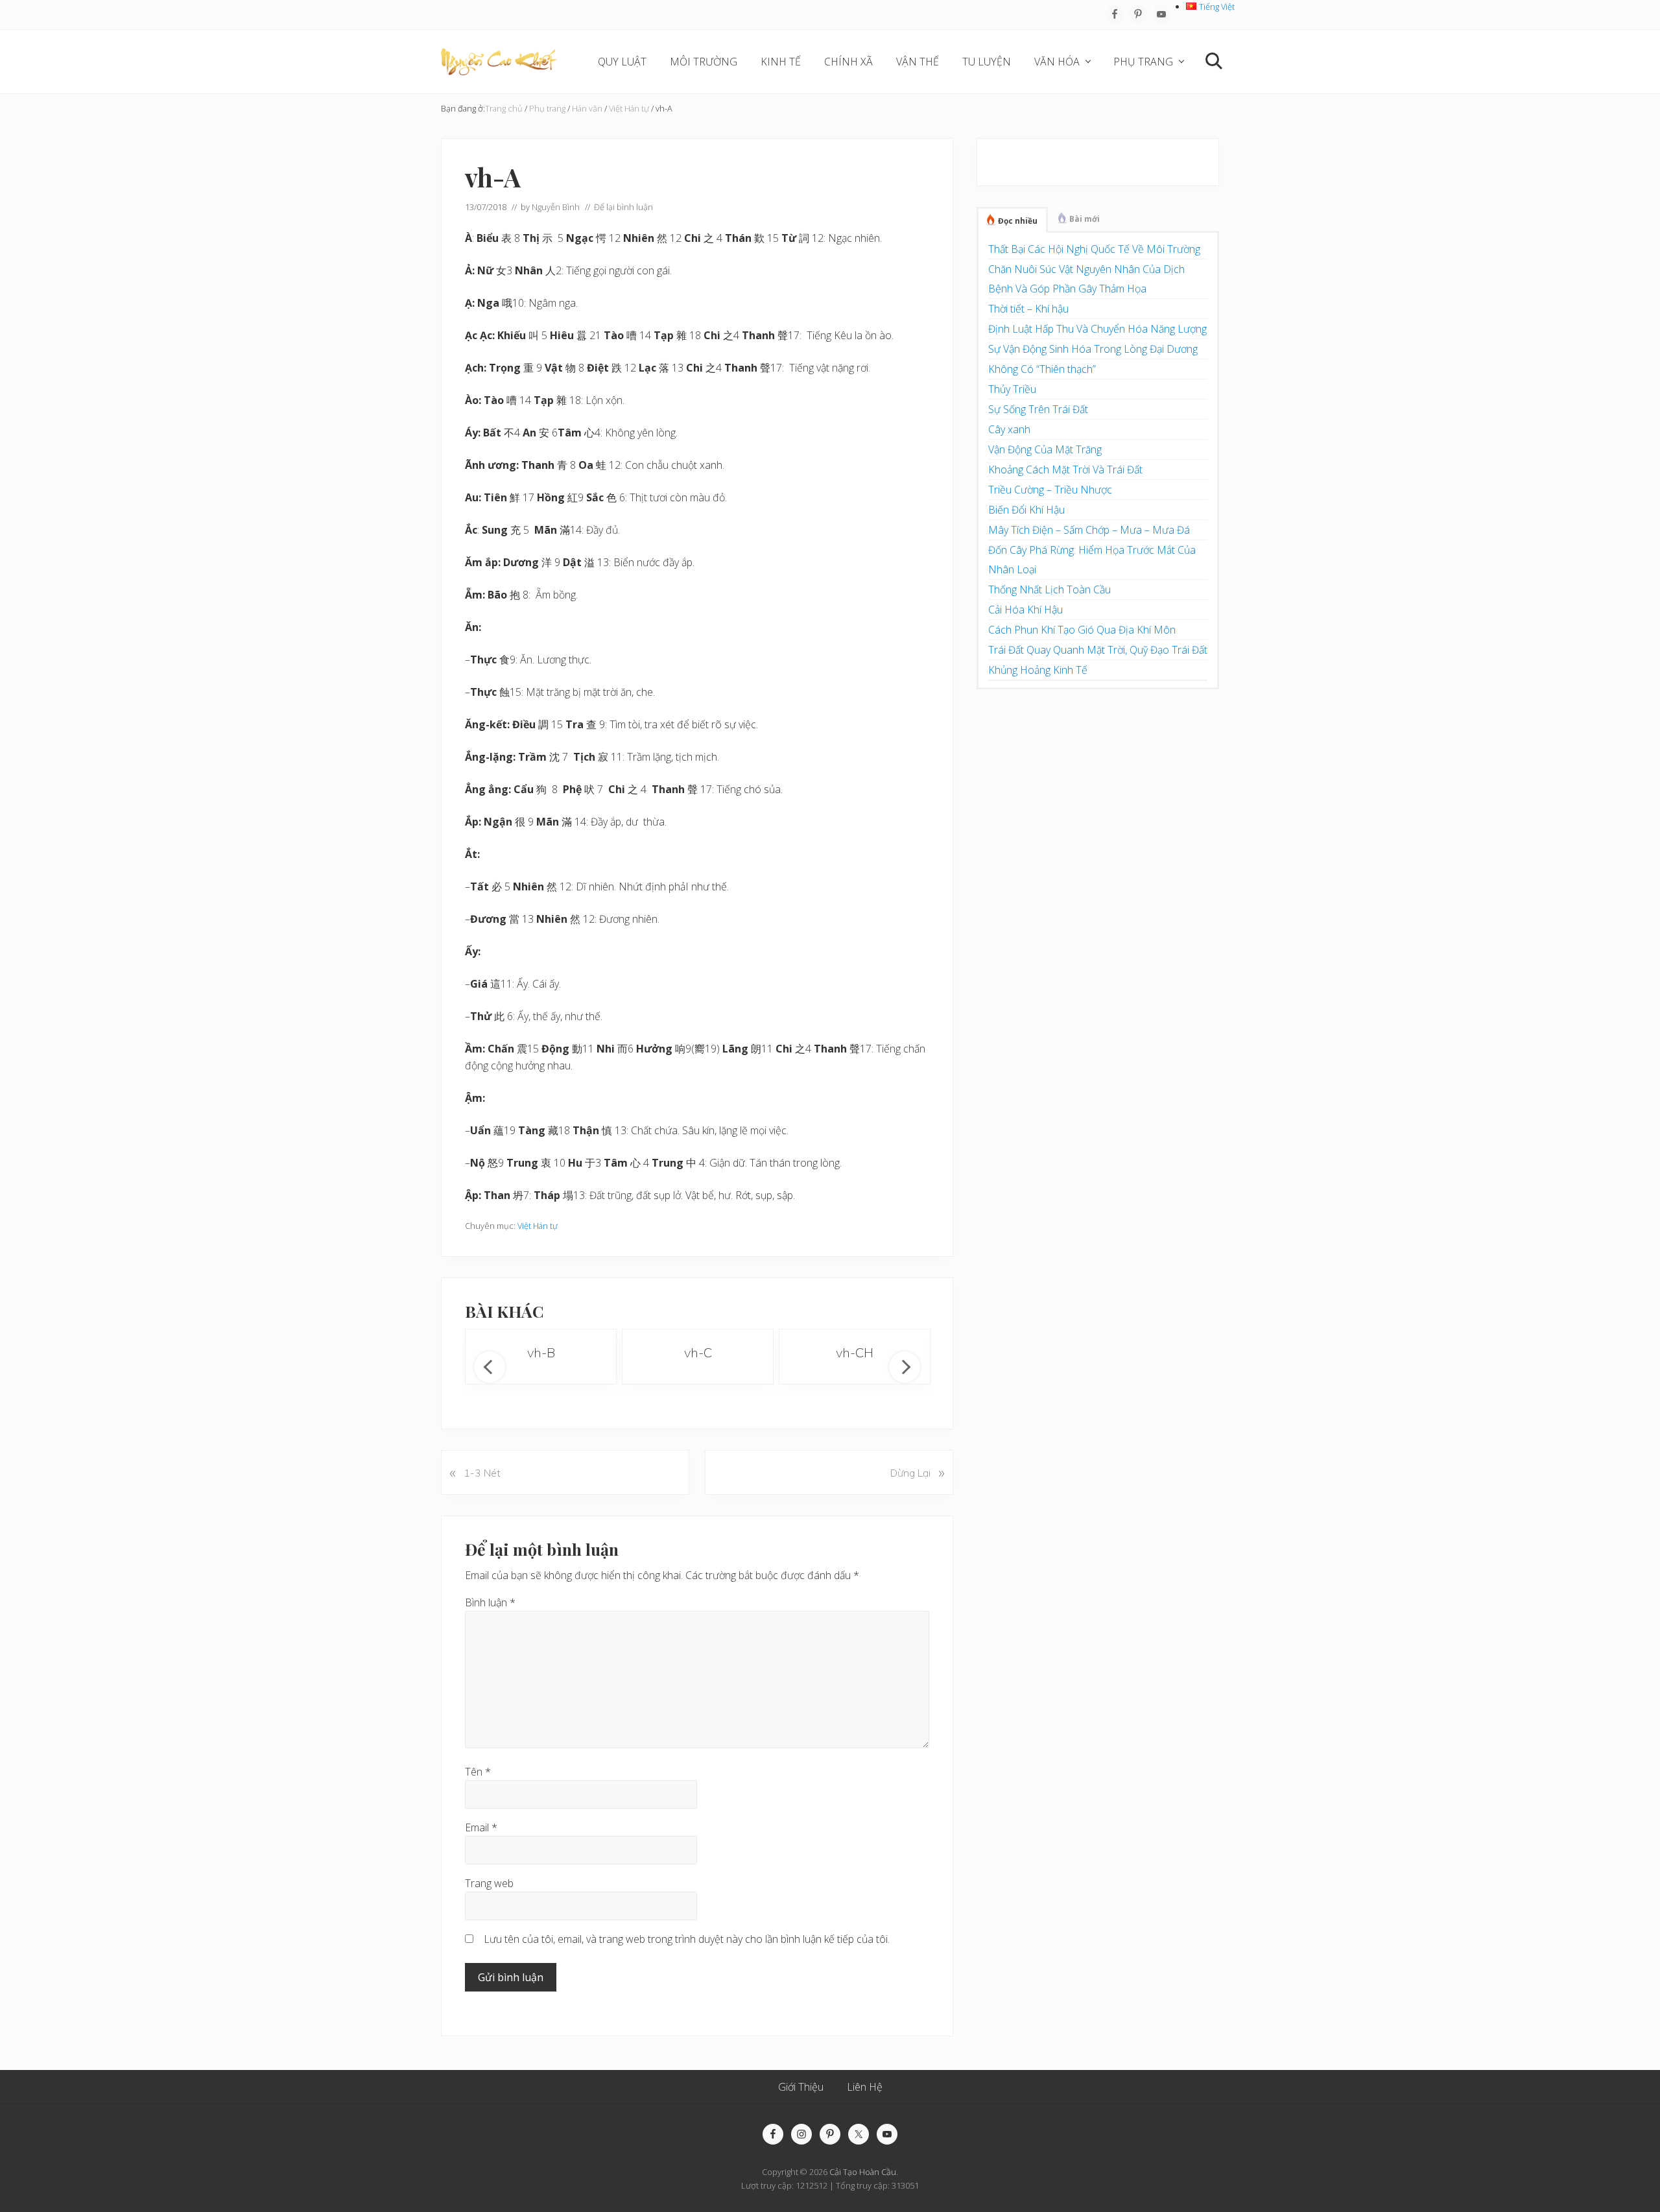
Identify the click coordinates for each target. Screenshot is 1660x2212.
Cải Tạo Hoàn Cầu (863, 2172)
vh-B (541, 1352)
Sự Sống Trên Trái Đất (1038, 409)
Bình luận (490, 1602)
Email (481, 1827)
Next (905, 1367)
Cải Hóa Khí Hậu (1026, 610)
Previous (490, 1367)
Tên (478, 1772)
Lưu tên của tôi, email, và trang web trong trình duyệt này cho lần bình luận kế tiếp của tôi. (687, 1939)
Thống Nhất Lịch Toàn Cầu (1049, 589)
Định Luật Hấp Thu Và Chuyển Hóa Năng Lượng (1097, 329)
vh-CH (855, 1352)
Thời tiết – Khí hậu (1028, 309)
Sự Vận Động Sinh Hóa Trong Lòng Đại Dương (1093, 349)
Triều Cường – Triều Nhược (1050, 490)
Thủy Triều (1012, 389)
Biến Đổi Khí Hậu (1026, 510)
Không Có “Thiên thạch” (1042, 369)
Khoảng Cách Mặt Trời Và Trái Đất (1065, 470)
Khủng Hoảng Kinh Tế (1038, 670)
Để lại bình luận (623, 207)
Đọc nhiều (1018, 221)
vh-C (698, 1352)
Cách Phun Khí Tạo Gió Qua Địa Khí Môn (1082, 630)
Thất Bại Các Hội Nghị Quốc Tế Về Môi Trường (1094, 249)
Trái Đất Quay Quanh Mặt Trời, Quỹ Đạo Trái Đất (1098, 650)
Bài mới (1085, 219)
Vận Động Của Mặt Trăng (1045, 449)
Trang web (489, 1883)
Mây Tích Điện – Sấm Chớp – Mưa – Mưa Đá (1089, 530)
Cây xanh (1009, 429)
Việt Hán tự (538, 1226)
